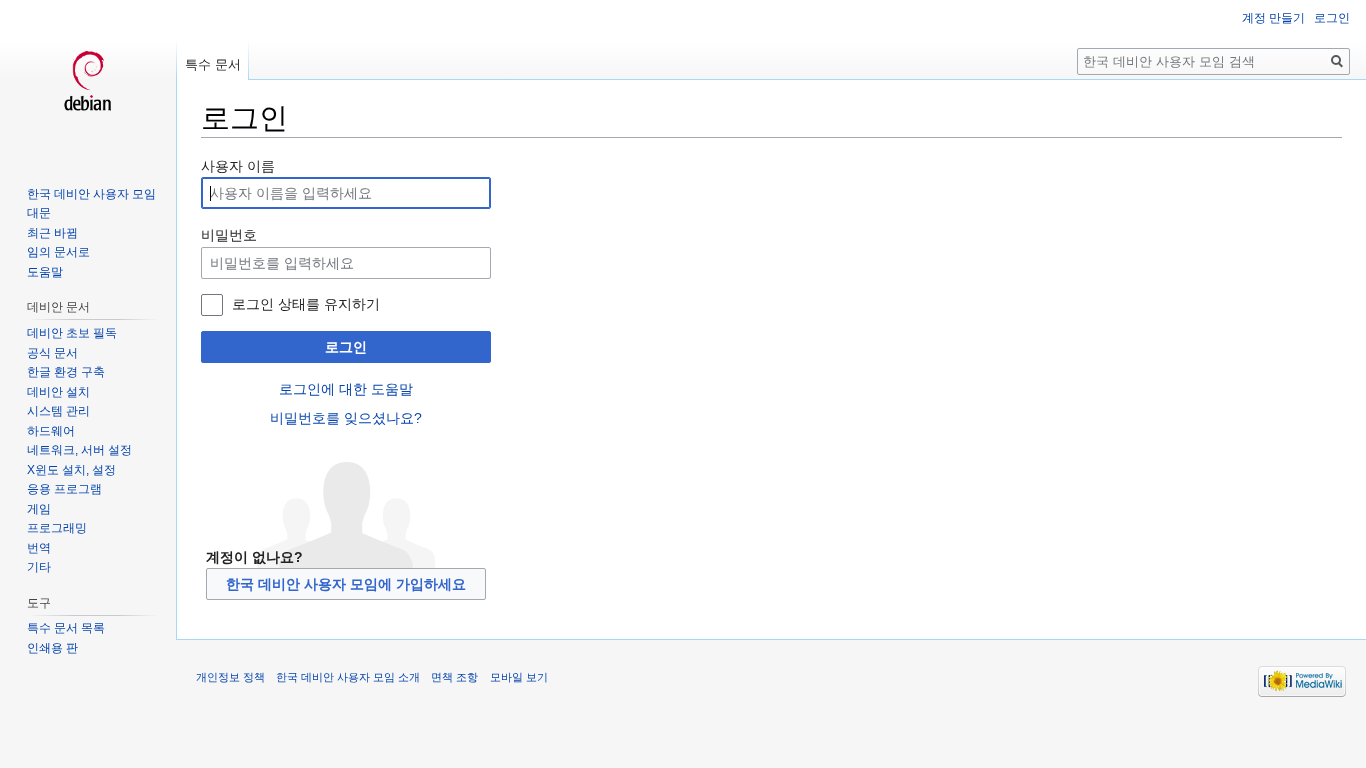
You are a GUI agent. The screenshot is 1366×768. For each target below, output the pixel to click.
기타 (39, 567)
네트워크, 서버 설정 (79, 450)
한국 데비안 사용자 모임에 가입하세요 (346, 584)
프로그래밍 (57, 528)
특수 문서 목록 (66, 628)
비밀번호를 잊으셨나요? (346, 418)
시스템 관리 (58, 411)
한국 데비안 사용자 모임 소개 (348, 677)
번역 (39, 548)
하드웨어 (51, 431)
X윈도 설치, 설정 (71, 470)
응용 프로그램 (64, 489)
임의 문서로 (58, 252)
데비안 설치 (58, 392)
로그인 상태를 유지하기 (306, 304)
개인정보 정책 (230, 677)
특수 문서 (213, 64)
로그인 (346, 347)
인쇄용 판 (52, 648)
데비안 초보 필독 (72, 333)
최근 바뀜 (52, 233)
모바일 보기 (519, 677)
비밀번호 (229, 235)
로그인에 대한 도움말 (346, 389)
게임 (39, 509)
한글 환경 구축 (66, 372)
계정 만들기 (1273, 18)
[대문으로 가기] (88, 80)
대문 (39, 213)
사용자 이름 (238, 166)
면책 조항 (454, 677)
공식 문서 (52, 353)
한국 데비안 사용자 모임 (91, 194)
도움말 (45, 272)
